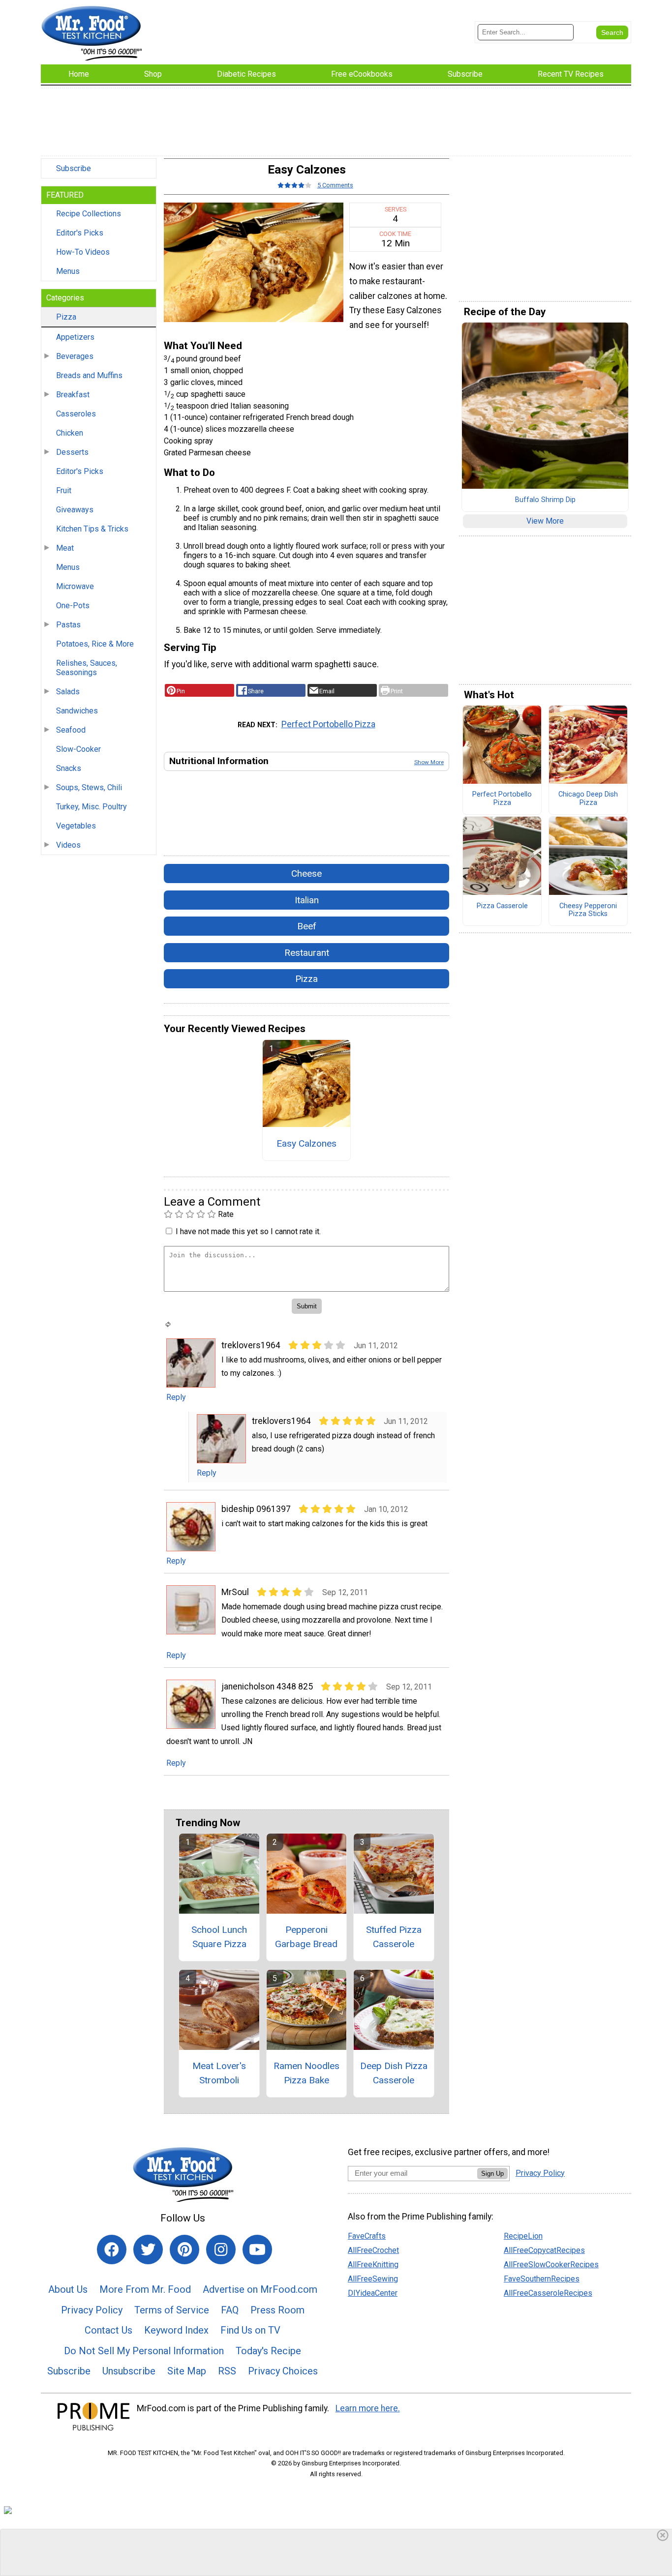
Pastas (68, 625)
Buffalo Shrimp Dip (545, 500)
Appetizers (75, 337)
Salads (68, 692)
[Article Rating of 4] (295, 185)
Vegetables (76, 826)
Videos (68, 845)
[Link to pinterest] (184, 2250)
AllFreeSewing (373, 2279)
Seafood (71, 730)
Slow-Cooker (78, 749)
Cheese (306, 873)
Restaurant (307, 953)
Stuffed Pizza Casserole (394, 1937)
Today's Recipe (268, 2351)
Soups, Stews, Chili (89, 787)
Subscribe (74, 168)
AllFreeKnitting (373, 2265)
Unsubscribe (129, 2371)
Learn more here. (368, 2408)
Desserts (72, 452)
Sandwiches (77, 711)
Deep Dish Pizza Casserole (394, 2073)
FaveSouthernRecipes (542, 2279)
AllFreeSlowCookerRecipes (551, 2265)
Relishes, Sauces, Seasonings (87, 668)
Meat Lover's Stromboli (219, 2073)
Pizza (66, 317)
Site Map (187, 2371)
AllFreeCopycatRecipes (544, 2250)
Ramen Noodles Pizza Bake (306, 2073)
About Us (68, 2289)
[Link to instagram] (221, 2250)
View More (545, 521)
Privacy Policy (92, 2310)
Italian (307, 900)
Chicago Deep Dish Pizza (588, 799)
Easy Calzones (306, 1143)
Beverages (75, 356)
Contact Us (108, 2330)
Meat (65, 548)
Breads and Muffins (89, 375)
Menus (68, 271)
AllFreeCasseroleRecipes (548, 2293)
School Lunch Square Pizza (219, 1937)
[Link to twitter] (148, 2250)
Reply (176, 1397)
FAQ (230, 2310)
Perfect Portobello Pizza (328, 724)
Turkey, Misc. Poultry (92, 807)
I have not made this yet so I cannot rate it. (248, 1231)
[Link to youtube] (257, 2250)
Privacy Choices (283, 2371)
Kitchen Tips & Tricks (92, 529)
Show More (429, 762)
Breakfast (73, 395)
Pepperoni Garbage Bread (306, 1937)
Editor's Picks (80, 233)
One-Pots (73, 606)
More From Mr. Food (145, 2289)
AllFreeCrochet (373, 2250)
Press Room (277, 2310)
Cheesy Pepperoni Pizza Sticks (588, 910)
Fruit (64, 490)
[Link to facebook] (112, 2250)
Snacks (69, 768)
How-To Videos (83, 252)
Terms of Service (172, 2310)
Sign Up (492, 2174)
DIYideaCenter (373, 2293)
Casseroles (76, 414)
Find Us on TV (250, 2330)
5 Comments (335, 185)
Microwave (75, 586)
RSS (227, 2371)
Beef (307, 926)
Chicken (70, 433)
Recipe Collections (89, 214)
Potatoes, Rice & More (95, 644)
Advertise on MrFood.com (260, 2289)
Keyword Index (176, 2330)
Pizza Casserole (502, 906)
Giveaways (75, 510)
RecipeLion (523, 2236)
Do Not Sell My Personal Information (144, 2351)
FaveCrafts (367, 2236)
